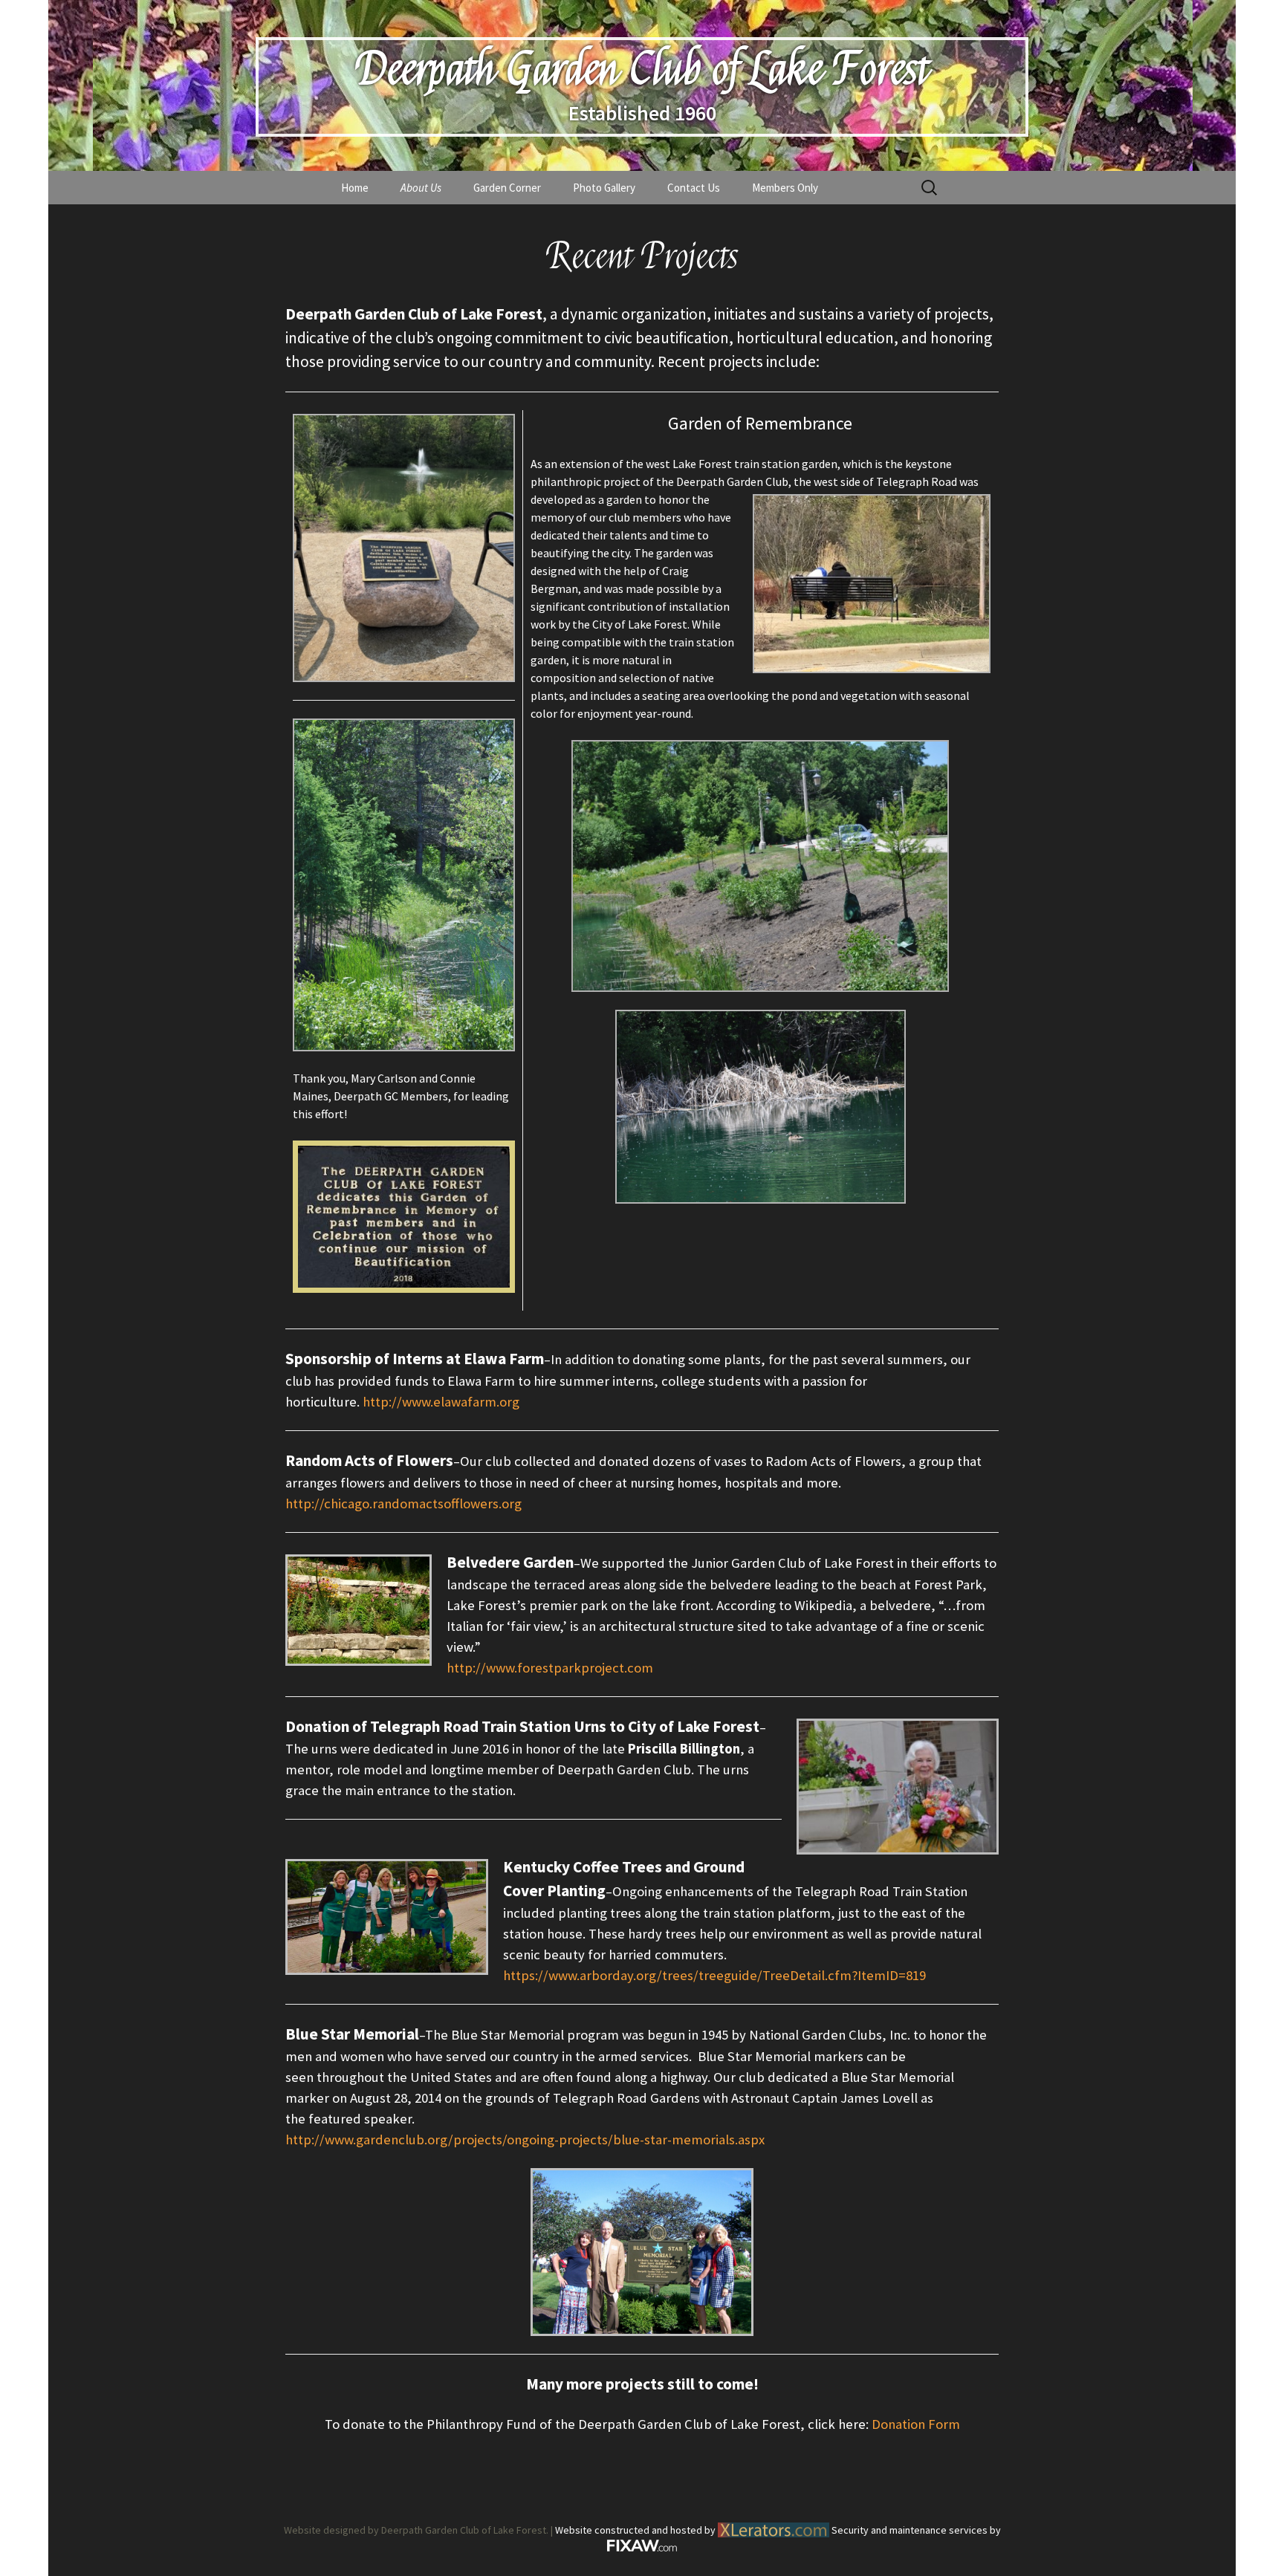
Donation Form (916, 2424)
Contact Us (694, 188)
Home (355, 188)
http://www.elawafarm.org (441, 1402)
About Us (421, 188)
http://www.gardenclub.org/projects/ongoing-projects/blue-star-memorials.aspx (525, 2139)
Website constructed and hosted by (636, 2530)
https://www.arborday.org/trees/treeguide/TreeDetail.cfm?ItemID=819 (714, 1975)
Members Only (785, 188)
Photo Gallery (604, 188)
